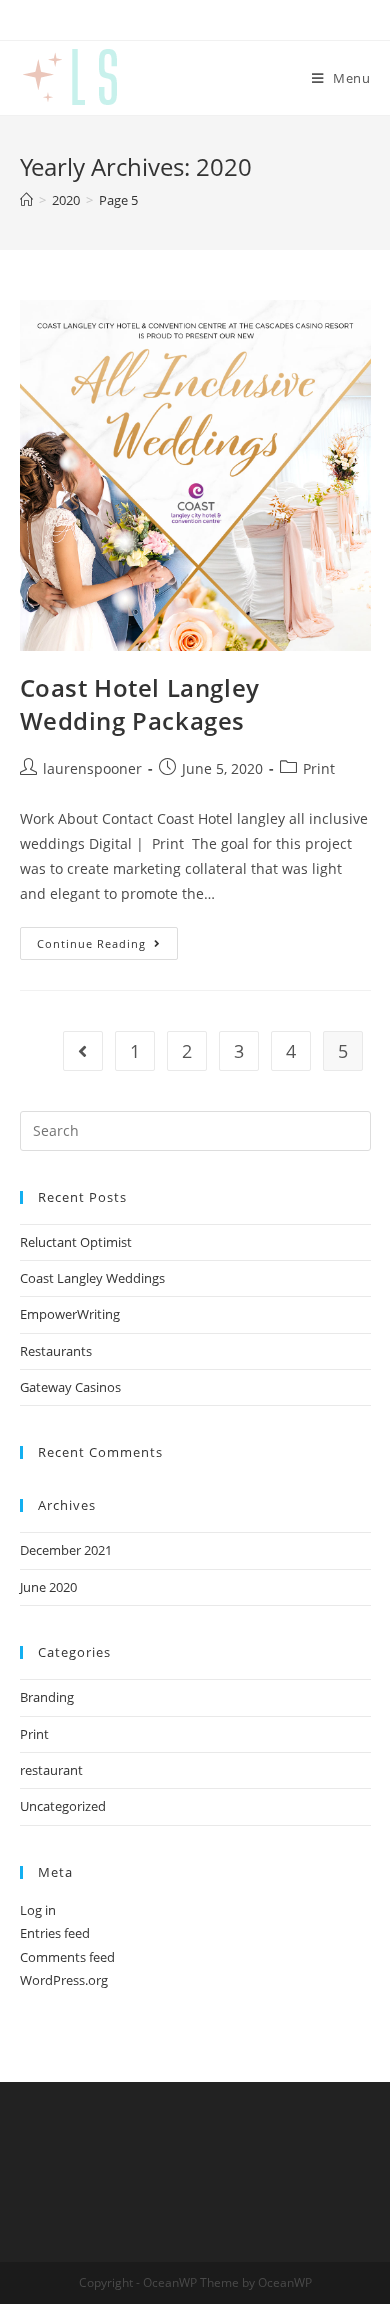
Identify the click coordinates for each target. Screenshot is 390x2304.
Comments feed (67, 1957)
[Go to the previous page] (83, 1051)
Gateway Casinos (70, 1387)
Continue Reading (107, 939)
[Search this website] (195, 1129)
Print (319, 768)
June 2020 (48, 1587)
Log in (38, 1910)
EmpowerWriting (70, 1314)
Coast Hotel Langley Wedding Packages (140, 704)
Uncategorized (63, 1806)
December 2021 (66, 1550)
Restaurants (56, 1351)
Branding (47, 1697)
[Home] (26, 200)
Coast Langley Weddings (92, 1278)
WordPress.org (64, 1980)
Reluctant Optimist (76, 1242)
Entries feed (55, 1933)
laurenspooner (92, 768)
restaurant (51, 1770)
